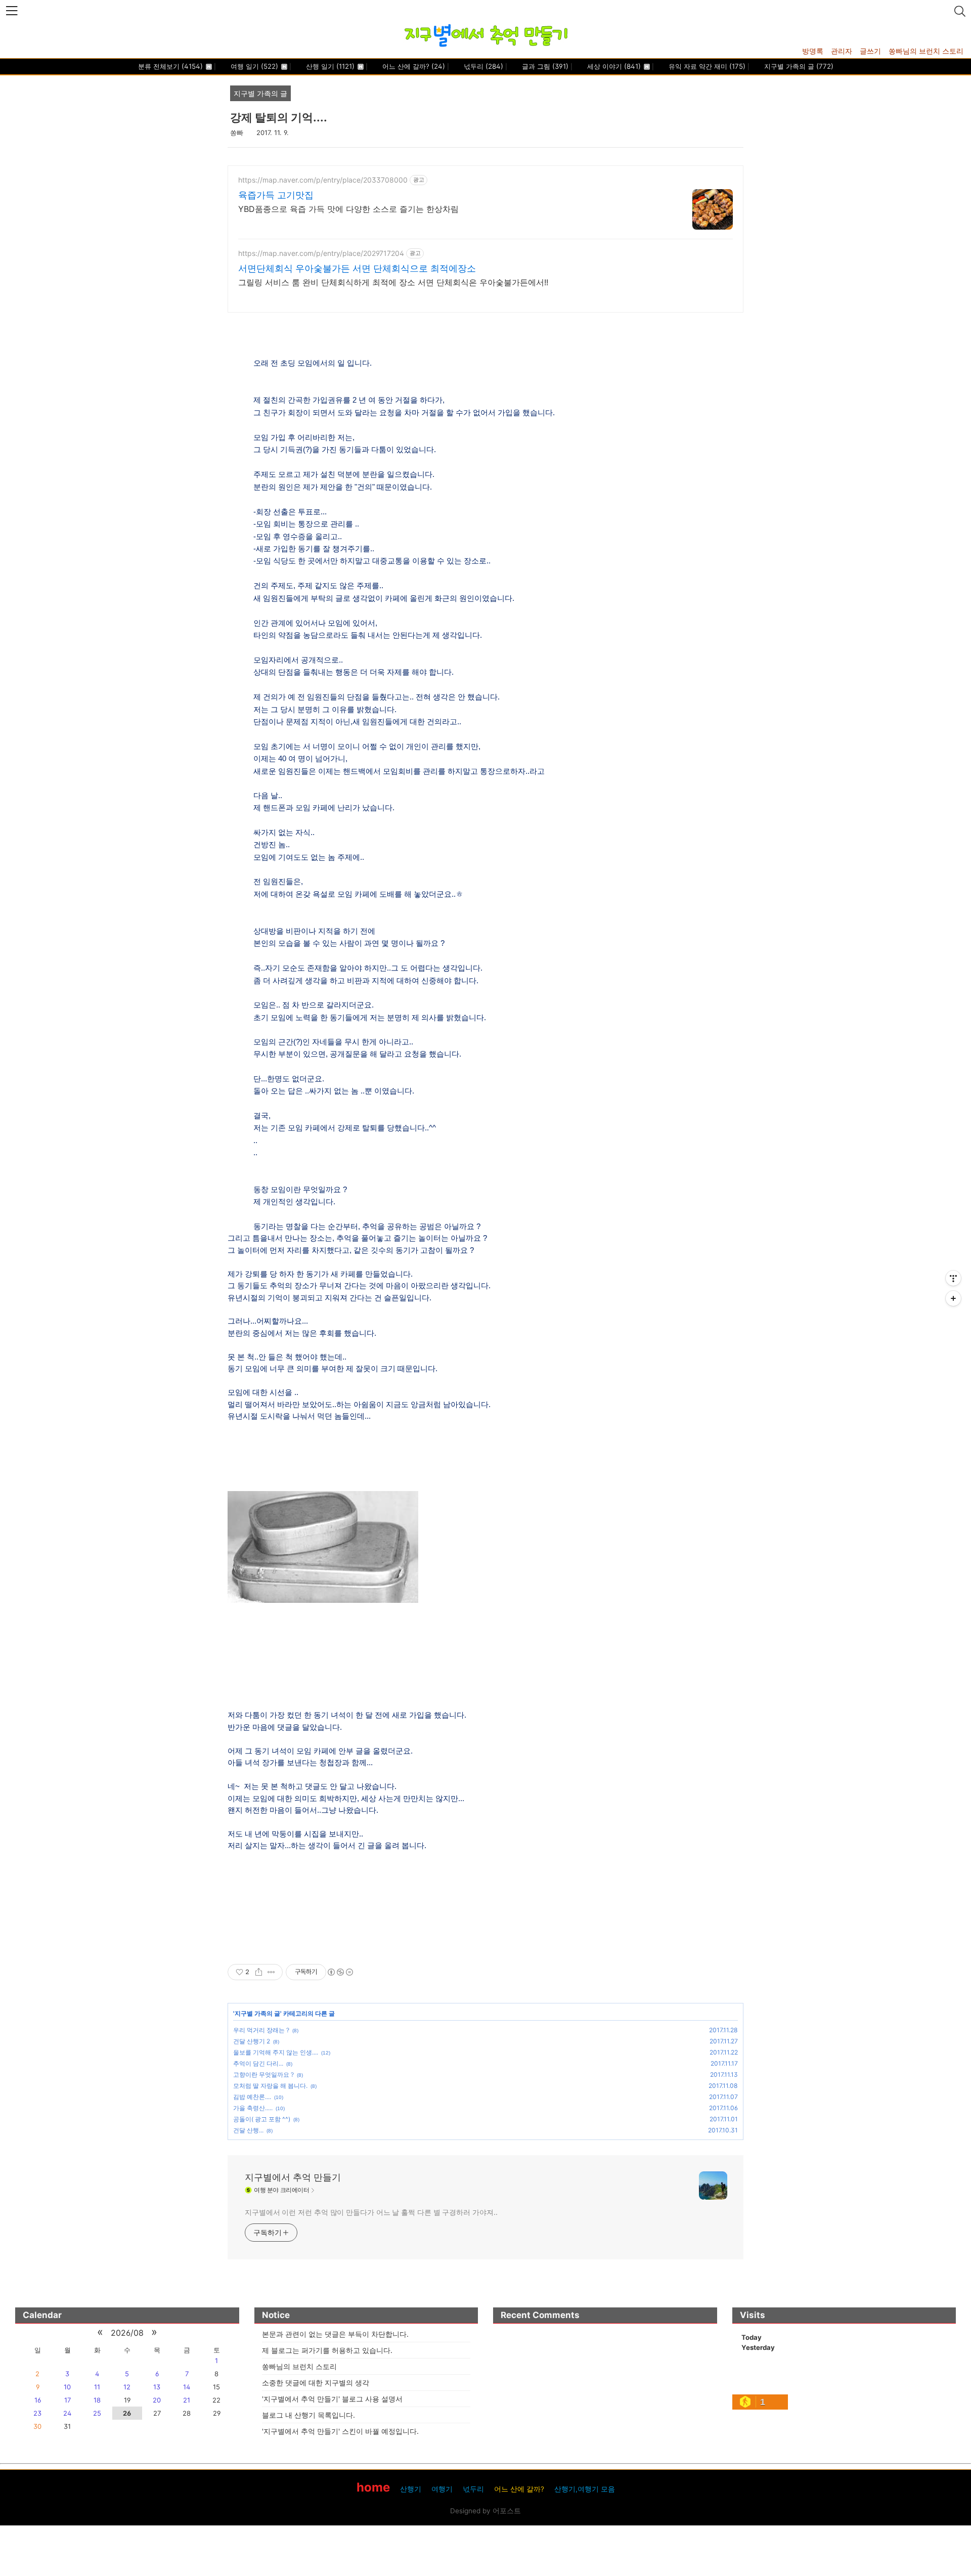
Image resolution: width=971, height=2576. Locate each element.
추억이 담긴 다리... (258, 2063)
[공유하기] (259, 1972)
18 (97, 2400)
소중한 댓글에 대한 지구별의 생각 (316, 2383)
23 (37, 2413)
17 (68, 2400)
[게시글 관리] (271, 1972)
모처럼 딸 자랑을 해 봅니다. (270, 2086)
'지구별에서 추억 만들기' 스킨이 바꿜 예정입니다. (340, 2431)
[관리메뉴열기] (953, 1278)
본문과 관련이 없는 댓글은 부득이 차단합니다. (335, 2334)
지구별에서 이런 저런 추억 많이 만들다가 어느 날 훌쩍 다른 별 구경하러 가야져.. (371, 2212)
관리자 (842, 51)
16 (38, 2400)
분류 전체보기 (170, 66)
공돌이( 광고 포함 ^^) (262, 2119)
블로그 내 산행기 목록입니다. (308, 2415)
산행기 (411, 2489)
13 (157, 2387)
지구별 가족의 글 (798, 66)
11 (97, 2387)
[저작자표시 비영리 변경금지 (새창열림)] (340, 1972)
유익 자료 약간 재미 (706, 66)
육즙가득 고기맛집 (276, 195)
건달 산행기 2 (252, 2041)
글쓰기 (870, 51)
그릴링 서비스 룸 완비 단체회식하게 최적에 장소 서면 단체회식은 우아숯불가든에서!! (393, 282)
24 (67, 2413)
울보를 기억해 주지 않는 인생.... (276, 2052)
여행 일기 (253, 66)
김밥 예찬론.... (252, 2097)
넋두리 (482, 66)
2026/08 (127, 2333)
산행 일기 (329, 66)
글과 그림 (544, 66)
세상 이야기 (613, 66)
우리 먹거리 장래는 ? (261, 2030)
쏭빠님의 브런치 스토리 (926, 51)
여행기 (442, 2489)
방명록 (813, 51)
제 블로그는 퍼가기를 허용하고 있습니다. (327, 2350)
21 (187, 2400)
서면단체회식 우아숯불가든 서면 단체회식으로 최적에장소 (357, 268)
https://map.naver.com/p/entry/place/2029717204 (321, 253)
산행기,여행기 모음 (585, 2489)
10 (67, 2387)
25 (97, 2413)
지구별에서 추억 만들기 (293, 2177)
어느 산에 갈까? (413, 66)
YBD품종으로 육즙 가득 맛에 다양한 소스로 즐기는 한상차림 (348, 209)
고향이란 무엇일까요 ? (263, 2075)
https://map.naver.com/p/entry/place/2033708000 (323, 180)
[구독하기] (953, 1298)
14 (187, 2387)
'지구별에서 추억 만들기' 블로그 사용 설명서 (332, 2399)
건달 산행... (248, 2130)
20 (157, 2400)
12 (127, 2387)
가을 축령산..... (253, 2108)
